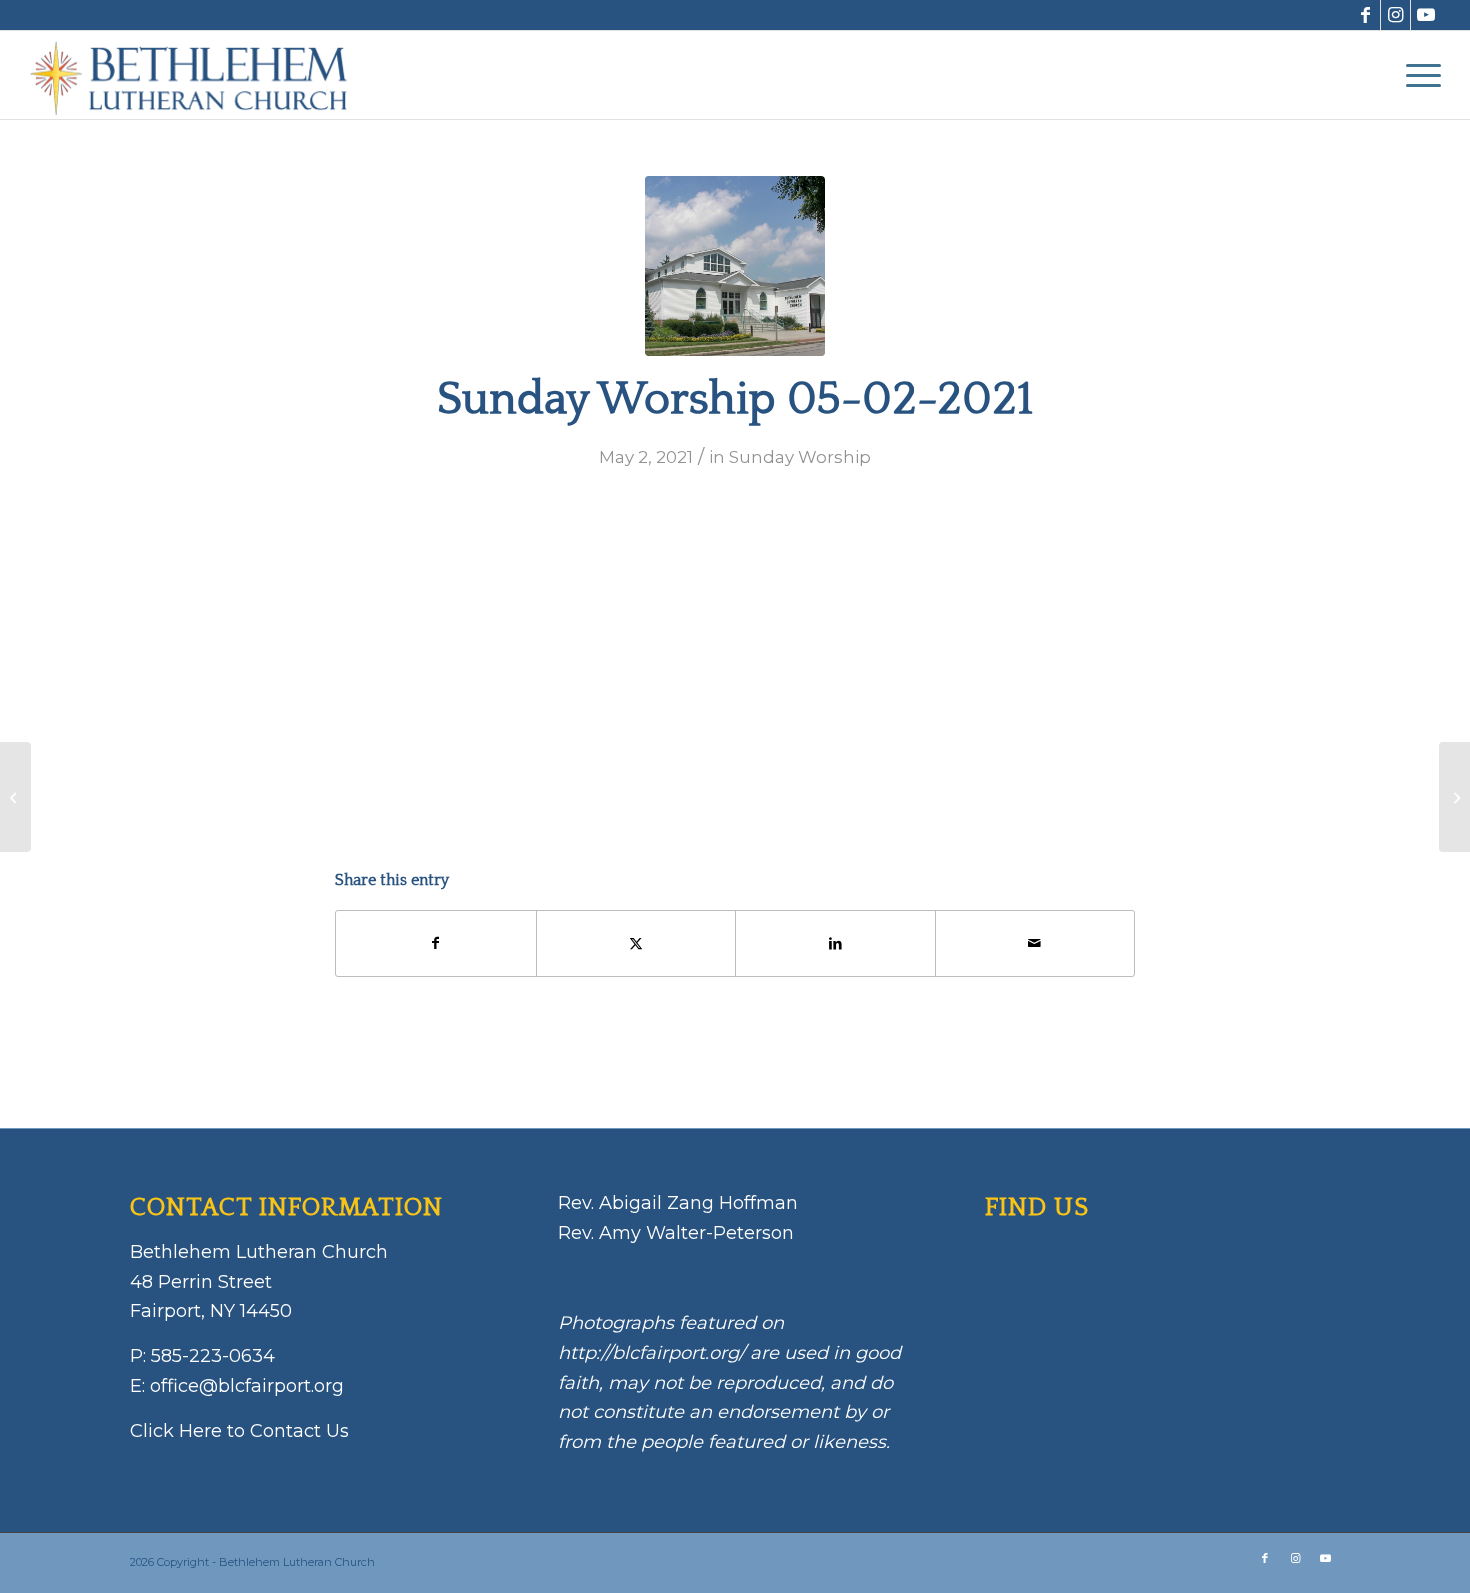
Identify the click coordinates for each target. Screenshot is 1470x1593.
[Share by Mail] (1035, 943)
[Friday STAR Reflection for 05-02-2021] (15, 797)
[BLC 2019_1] (735, 266)
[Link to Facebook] (1365, 15)
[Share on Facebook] (436, 943)
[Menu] (1417, 75)
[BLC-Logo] (198, 75)
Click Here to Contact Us (239, 1431)
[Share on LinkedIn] (835, 943)
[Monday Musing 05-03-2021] (1454, 797)
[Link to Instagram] (1395, 15)
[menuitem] (1417, 75)
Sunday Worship (800, 457)
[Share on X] (636, 943)
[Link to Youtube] (1426, 15)
